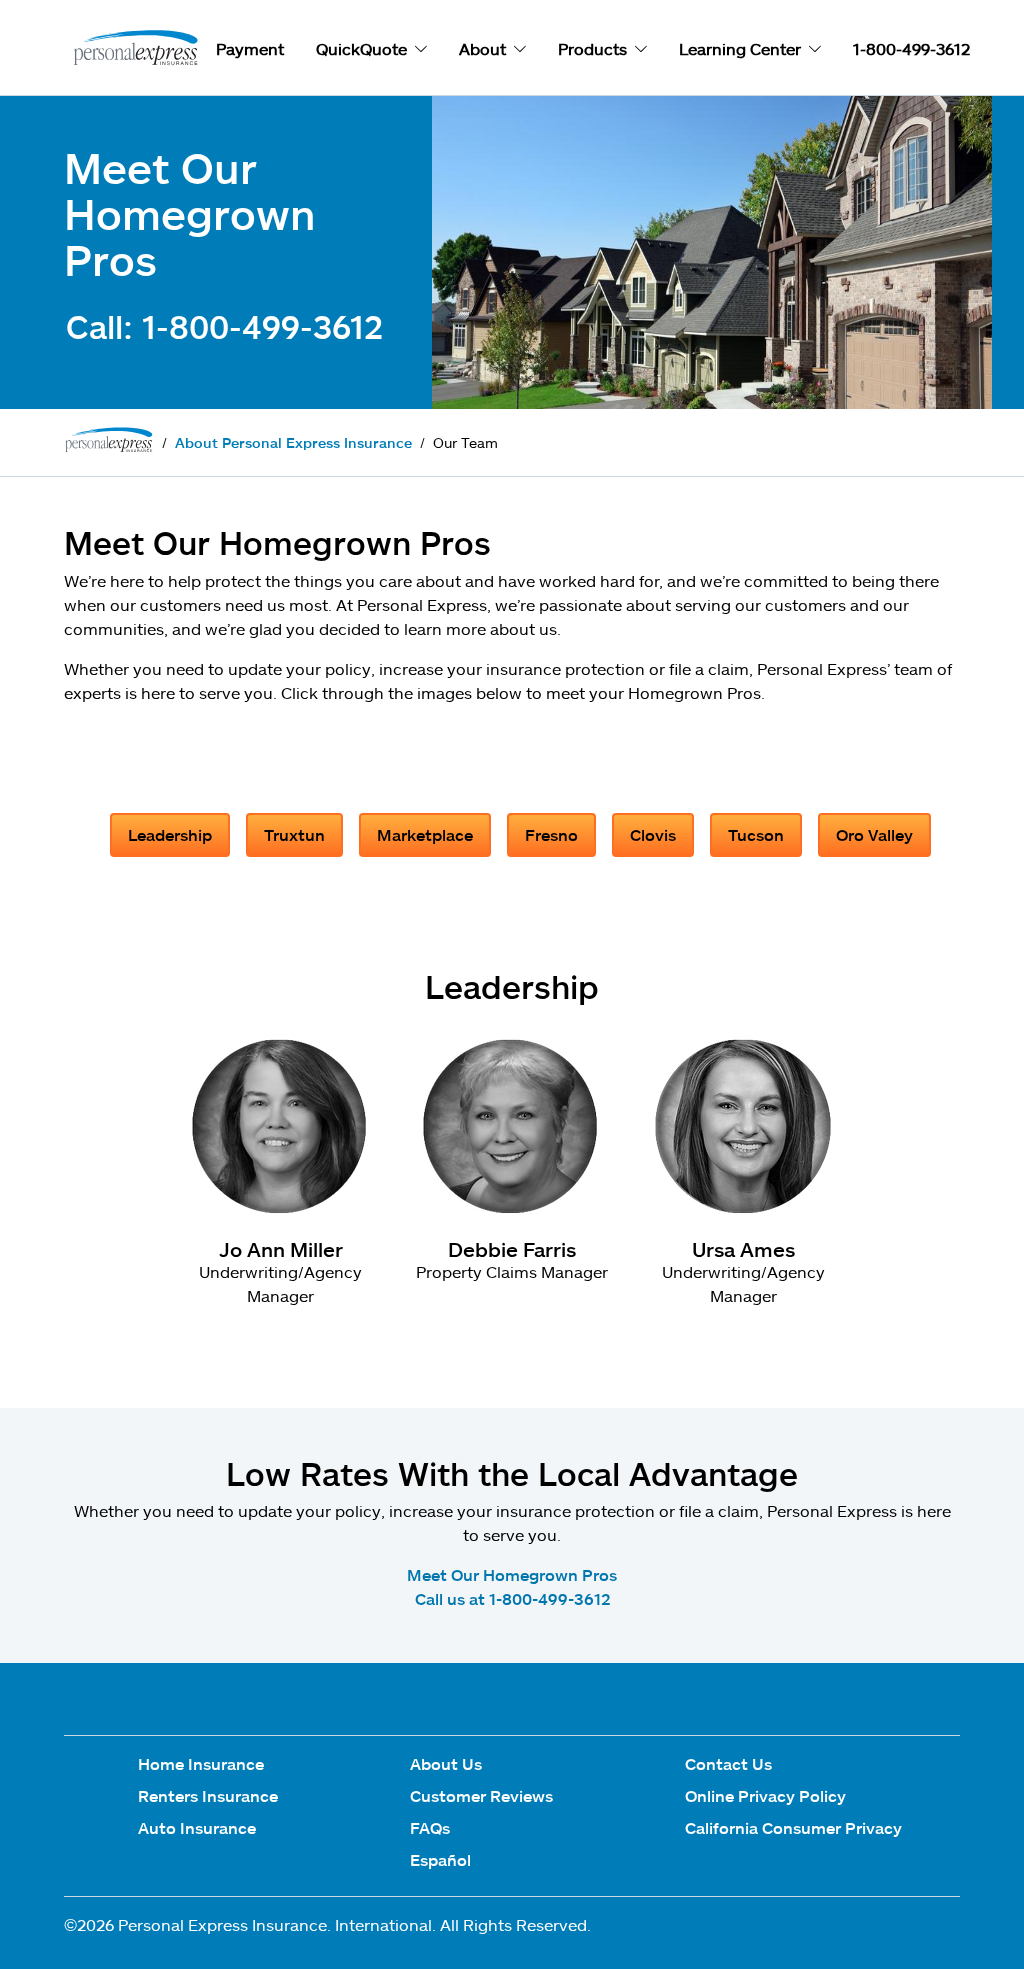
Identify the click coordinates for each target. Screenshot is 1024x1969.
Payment (250, 48)
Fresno (551, 834)
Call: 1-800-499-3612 (224, 326)
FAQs (430, 1827)
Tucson (756, 834)
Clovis (653, 834)
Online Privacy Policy (765, 1795)
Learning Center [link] (740, 48)
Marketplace (425, 834)
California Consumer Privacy (793, 1827)
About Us (446, 1763)
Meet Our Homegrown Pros (512, 1574)
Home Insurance (201, 1763)
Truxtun (294, 834)
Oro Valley (874, 834)
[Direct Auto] (132, 49)
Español (440, 1859)
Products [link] (592, 48)
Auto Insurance (197, 1827)
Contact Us (728, 1763)
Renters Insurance (208, 1795)
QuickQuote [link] (361, 48)
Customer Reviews (481, 1795)
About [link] (482, 48)
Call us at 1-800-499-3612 (512, 1598)
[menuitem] (208, 1768)
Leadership (170, 834)
